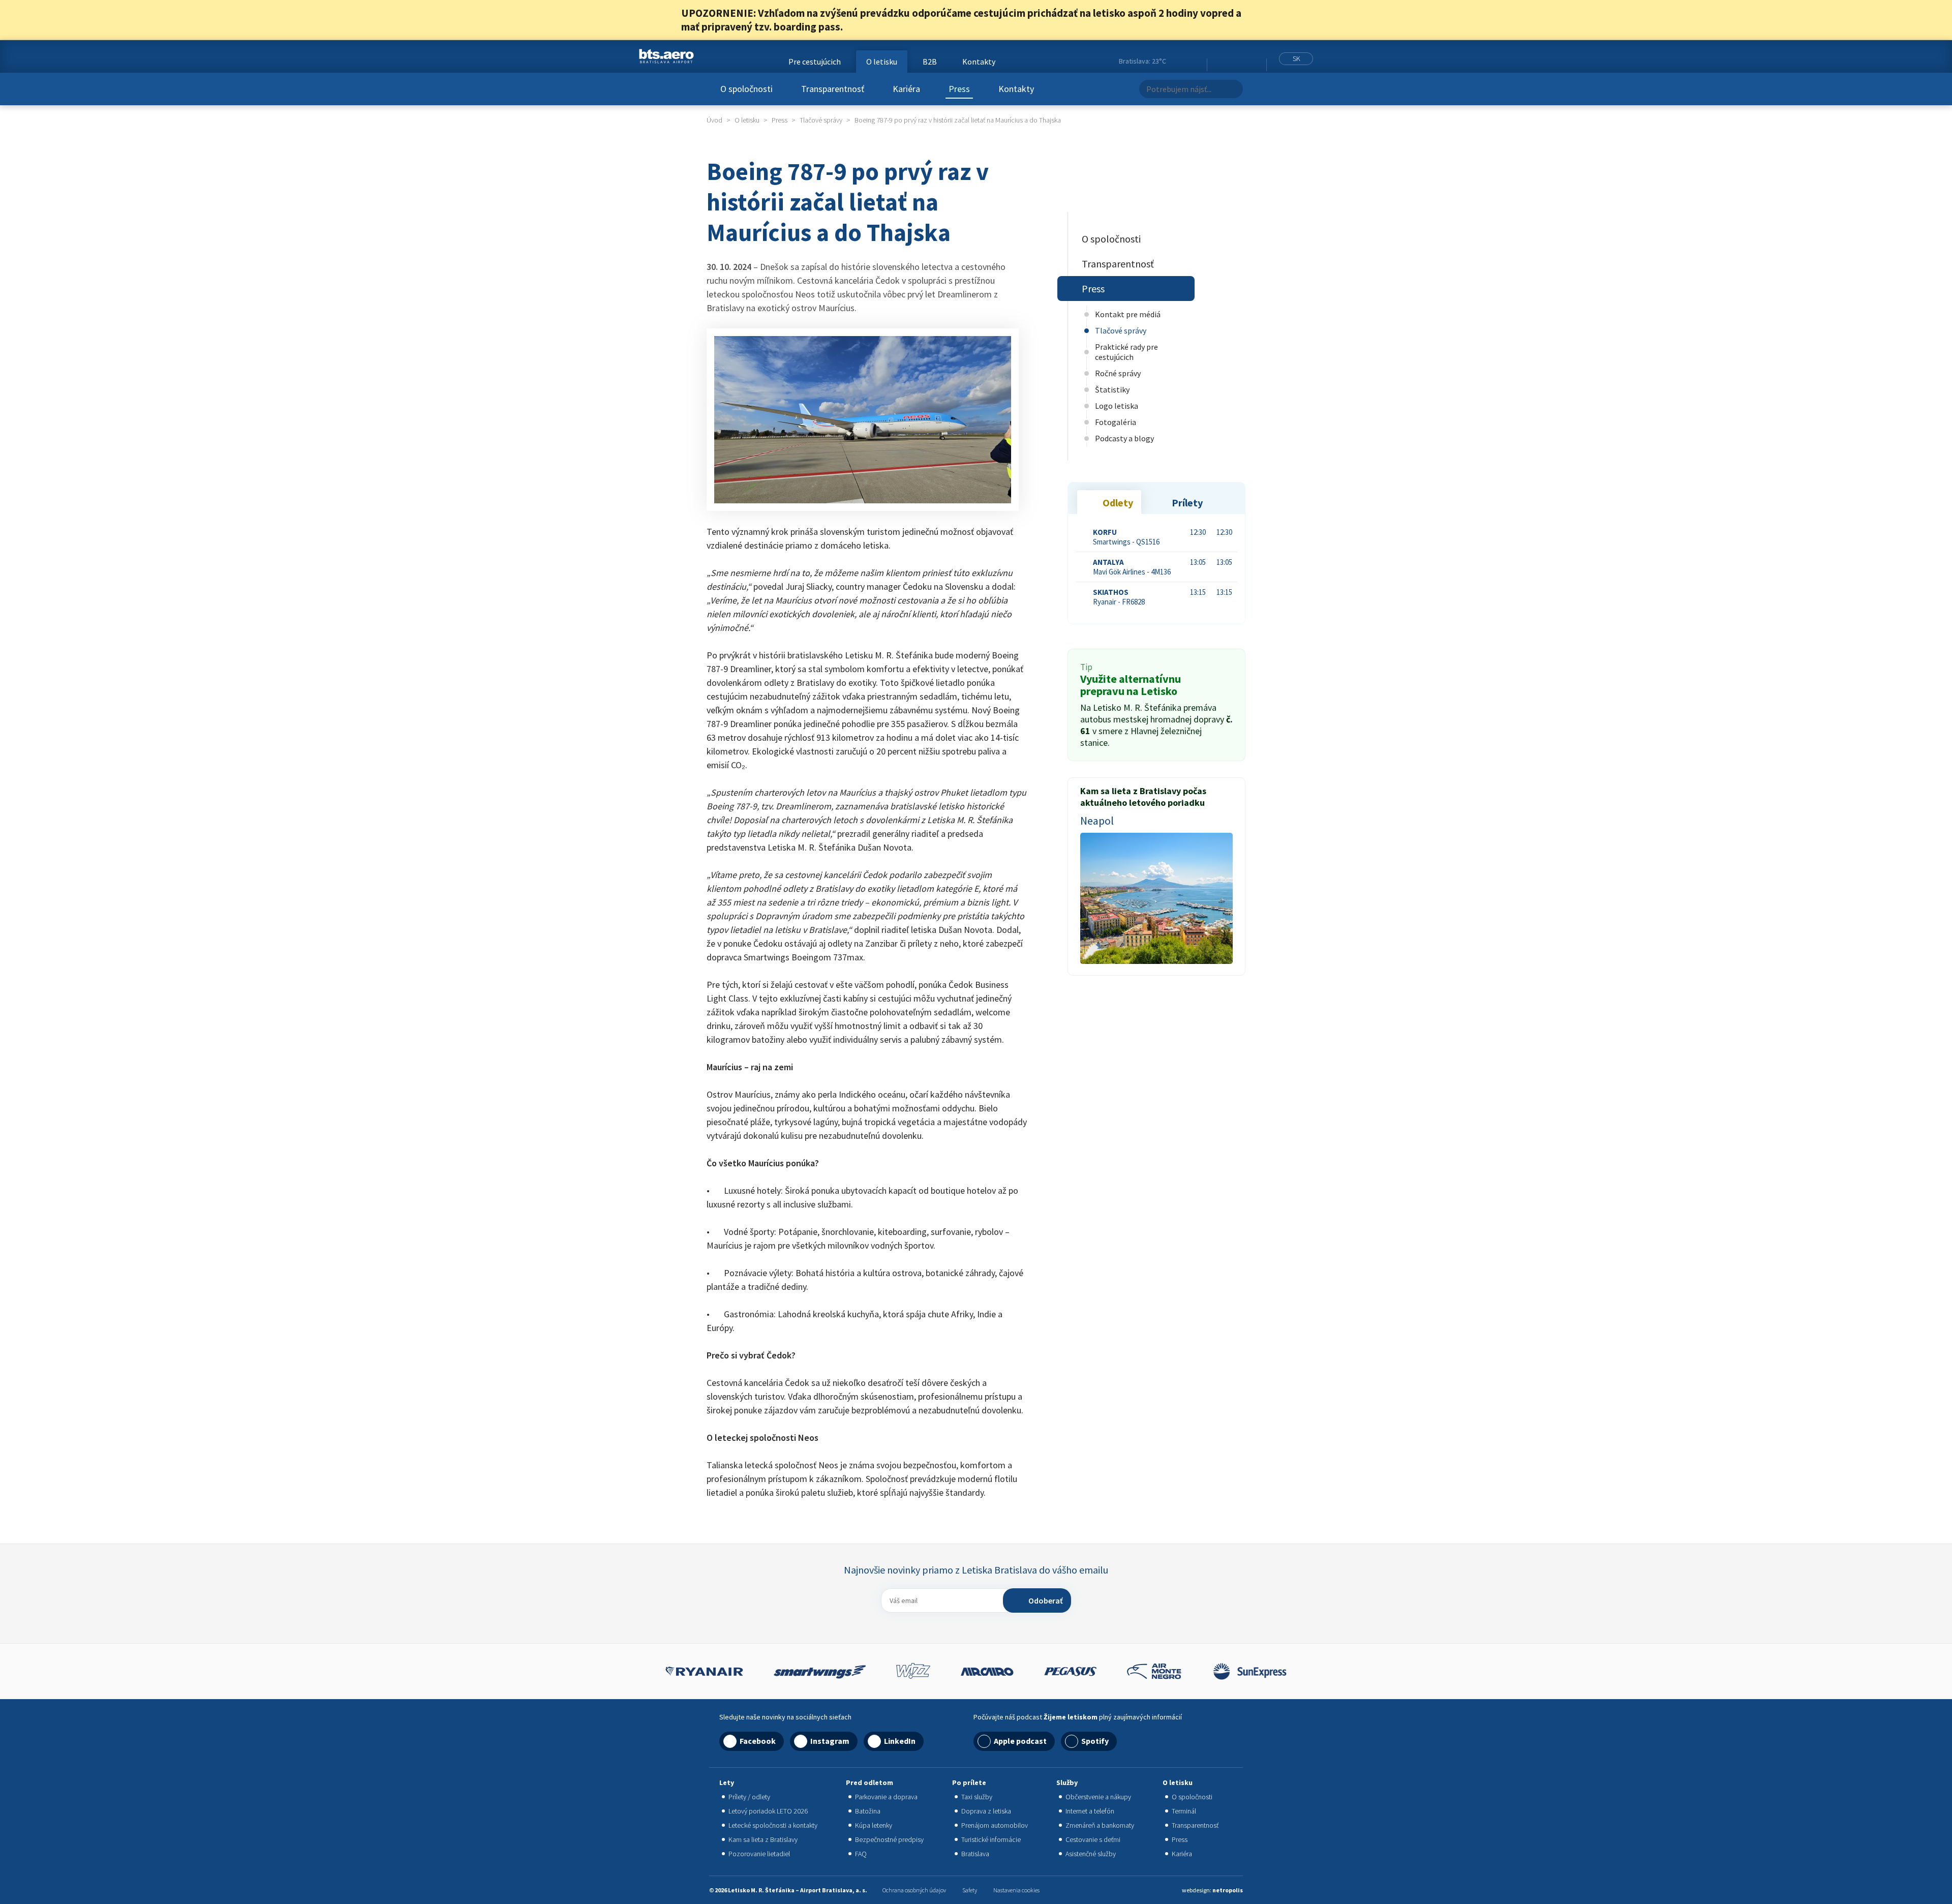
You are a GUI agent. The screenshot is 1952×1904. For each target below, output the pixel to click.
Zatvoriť (1265, 20)
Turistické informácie (991, 1839)
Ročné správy (1118, 373)
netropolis (1228, 1890)
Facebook (1217, 62)
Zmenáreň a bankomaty (1100, 1825)
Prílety (1187, 503)
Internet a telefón (1090, 1811)
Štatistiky (1112, 389)
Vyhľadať (1232, 89)
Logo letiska (1117, 406)
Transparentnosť (833, 89)
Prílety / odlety (749, 1797)
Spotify (1095, 1741)
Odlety (1118, 503)
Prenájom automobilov (995, 1825)
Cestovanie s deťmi (1093, 1839)
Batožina (868, 1811)
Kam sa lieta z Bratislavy (763, 1839)
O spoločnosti (746, 89)
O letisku (882, 62)
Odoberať (1046, 1600)
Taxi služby (977, 1797)
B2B (930, 62)
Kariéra (906, 89)
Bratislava (975, 1854)
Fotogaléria (1116, 422)
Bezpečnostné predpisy (889, 1839)
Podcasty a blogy (1124, 438)
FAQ (861, 1854)
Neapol (1097, 821)
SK (1297, 58)
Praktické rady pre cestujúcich (1126, 352)
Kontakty (1016, 89)
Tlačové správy (1121, 330)
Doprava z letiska (986, 1811)
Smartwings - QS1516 (1126, 537)
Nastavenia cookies (1016, 1890)
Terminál (1184, 1811)
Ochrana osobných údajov (914, 1890)
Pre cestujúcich (815, 62)
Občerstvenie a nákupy (1098, 1797)
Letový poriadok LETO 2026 (768, 1811)
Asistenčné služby (1091, 1854)
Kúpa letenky (874, 1825)
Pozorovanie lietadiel (759, 1854)
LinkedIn (1242, 62)
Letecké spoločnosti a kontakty (773, 1825)
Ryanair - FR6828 (1119, 597)
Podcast (1256, 62)
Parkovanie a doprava (886, 1797)
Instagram (1230, 62)
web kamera (1195, 61)
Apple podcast (1020, 1741)
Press (959, 89)
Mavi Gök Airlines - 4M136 (1132, 567)
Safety (970, 1890)
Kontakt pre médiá (1128, 314)
